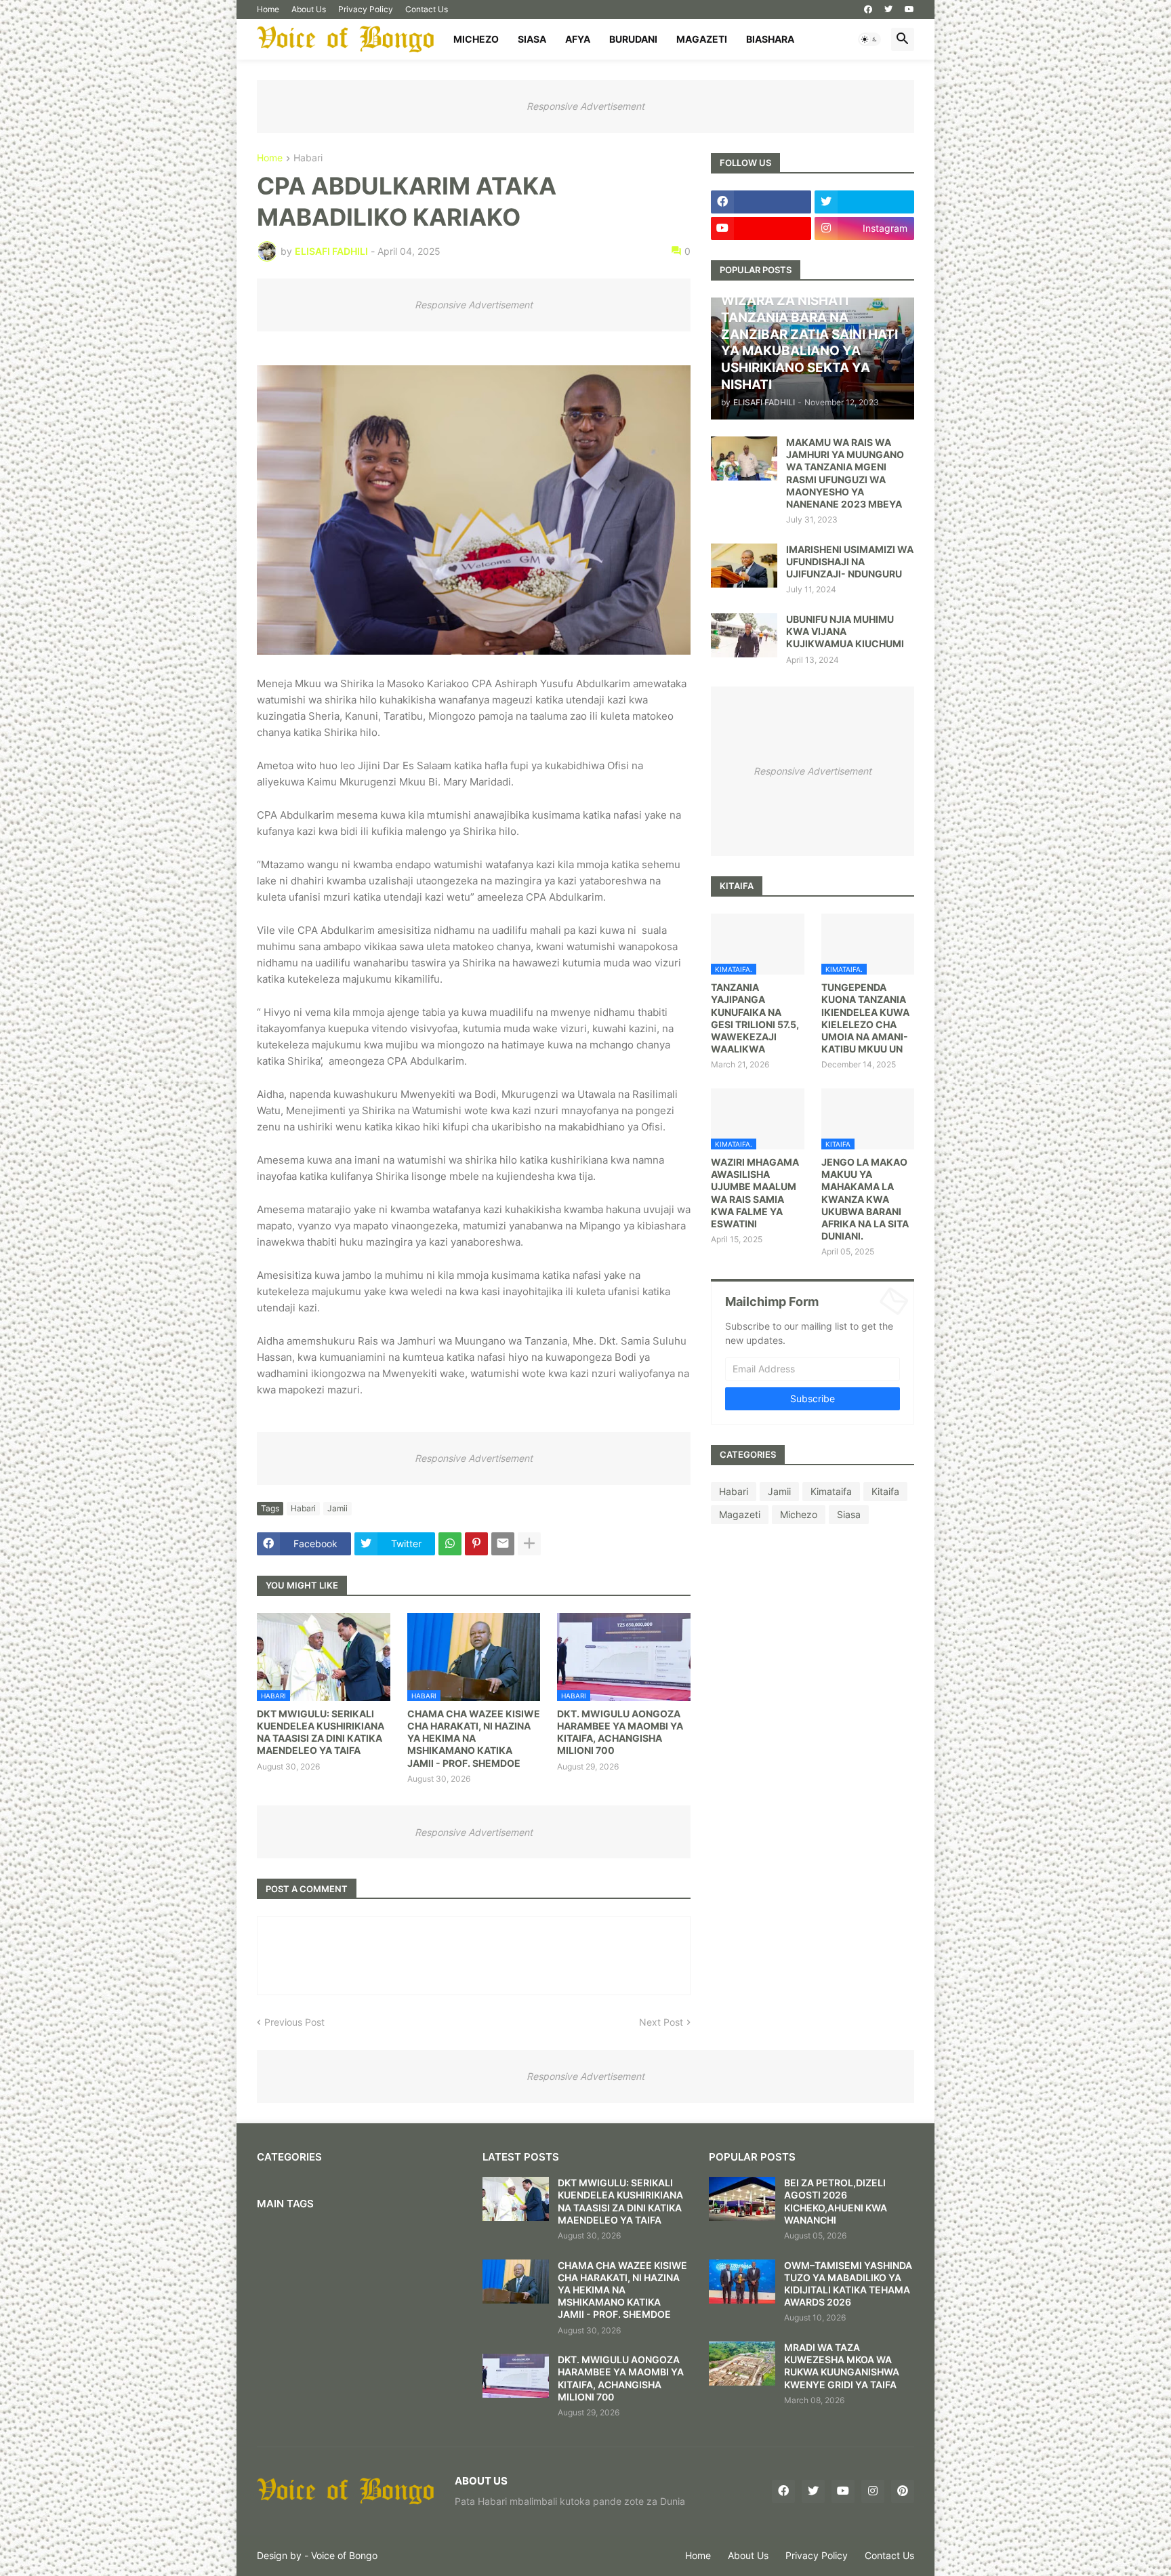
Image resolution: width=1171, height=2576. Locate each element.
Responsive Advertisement (585, 106)
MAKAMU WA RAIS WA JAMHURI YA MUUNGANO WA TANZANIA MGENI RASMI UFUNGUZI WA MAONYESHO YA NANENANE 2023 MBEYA (845, 473)
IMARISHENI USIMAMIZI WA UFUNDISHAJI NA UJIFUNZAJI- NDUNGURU (850, 561)
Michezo (476, 39)
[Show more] (529, 1544)
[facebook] (868, 9)
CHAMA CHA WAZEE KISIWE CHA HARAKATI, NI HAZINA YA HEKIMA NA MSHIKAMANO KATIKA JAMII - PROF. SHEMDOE (474, 1738)
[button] (869, 39)
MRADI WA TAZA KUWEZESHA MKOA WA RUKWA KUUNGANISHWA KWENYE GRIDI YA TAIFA (842, 2366)
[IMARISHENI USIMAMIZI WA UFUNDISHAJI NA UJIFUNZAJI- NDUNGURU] (744, 566)
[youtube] (909, 9)
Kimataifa (831, 1491)
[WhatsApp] (450, 1544)
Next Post (661, 2022)
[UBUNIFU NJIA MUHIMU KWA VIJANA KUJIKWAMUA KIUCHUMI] (744, 635)
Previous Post (294, 2022)
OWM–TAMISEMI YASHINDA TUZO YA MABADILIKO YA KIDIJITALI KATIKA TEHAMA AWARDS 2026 (848, 2284)
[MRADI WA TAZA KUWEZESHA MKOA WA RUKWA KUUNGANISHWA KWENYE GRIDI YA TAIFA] (742, 2364)
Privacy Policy (366, 9)
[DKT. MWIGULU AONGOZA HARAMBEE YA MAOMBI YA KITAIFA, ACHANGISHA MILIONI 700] (516, 2376)
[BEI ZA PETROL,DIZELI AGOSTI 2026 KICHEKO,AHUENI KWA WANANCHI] (742, 2199)
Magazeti (702, 39)
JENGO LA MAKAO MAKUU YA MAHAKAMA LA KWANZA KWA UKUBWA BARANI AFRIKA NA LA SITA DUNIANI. (865, 1199)
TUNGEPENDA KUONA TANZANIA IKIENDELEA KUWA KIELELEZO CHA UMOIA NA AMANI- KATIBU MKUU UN (865, 1018)
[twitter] (888, 9)
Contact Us (427, 9)
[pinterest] (903, 2491)
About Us (309, 9)
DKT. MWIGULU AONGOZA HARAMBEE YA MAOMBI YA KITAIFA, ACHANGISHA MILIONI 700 (620, 1732)
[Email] (503, 1544)
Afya (578, 39)
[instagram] (873, 2491)
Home (268, 9)
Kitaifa (885, 1491)
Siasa (532, 39)
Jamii (337, 1508)
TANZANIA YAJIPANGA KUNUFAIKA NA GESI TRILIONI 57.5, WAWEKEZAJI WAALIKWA (755, 1018)
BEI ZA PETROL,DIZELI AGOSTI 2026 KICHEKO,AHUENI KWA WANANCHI (836, 2201)
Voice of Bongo (344, 2555)
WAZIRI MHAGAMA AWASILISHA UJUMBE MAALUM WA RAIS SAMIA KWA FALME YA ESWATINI (755, 1193)
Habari (308, 158)
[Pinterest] (476, 1544)
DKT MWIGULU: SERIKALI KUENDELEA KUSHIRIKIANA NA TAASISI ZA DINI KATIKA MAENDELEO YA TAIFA (321, 1732)
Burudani (633, 39)
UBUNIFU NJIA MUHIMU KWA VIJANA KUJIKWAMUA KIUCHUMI (845, 631)
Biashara (770, 39)
